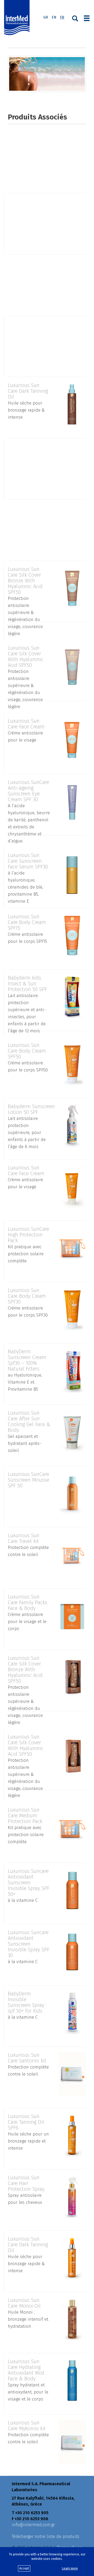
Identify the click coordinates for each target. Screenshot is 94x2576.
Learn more (70, 2568)
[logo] (18, 18)
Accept (24, 2568)
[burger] (87, 18)
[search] (75, 18)
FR (62, 17)
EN (54, 17)
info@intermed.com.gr (33, 2525)
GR (46, 17)
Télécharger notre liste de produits (46, 2536)
